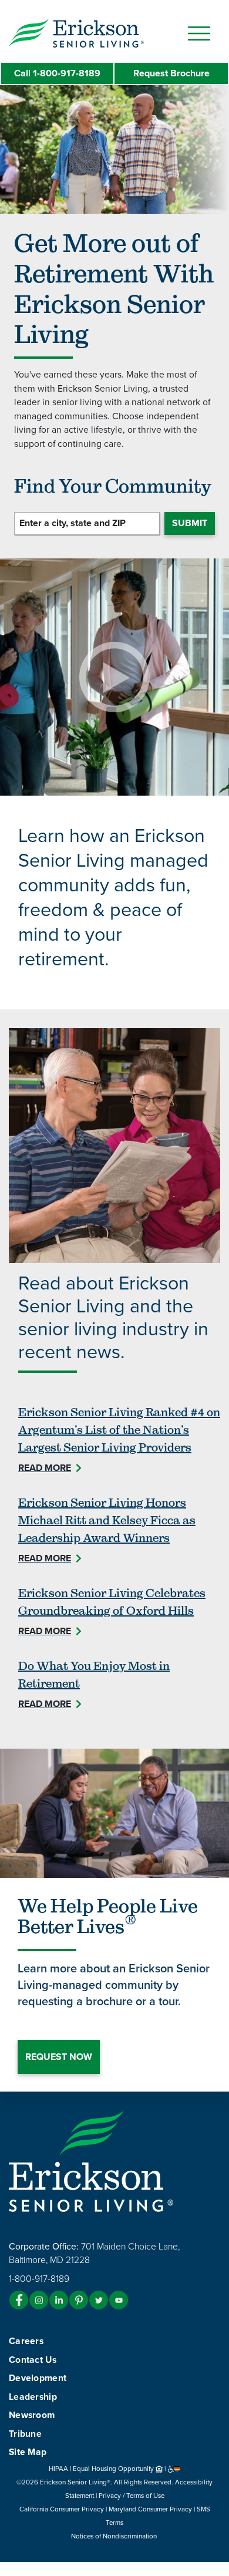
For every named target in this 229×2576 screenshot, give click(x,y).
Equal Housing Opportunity (114, 2469)
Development (38, 2378)
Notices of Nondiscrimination (115, 2536)
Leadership (33, 2397)
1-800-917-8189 (57, 73)
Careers (26, 2341)
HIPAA (58, 2469)
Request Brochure (171, 73)
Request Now (59, 2057)
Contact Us (33, 2360)
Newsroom (32, 2415)
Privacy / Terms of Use (132, 2496)
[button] (100, 32)
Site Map (28, 2452)
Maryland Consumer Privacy (150, 2509)
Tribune (25, 2434)
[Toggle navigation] (199, 33)
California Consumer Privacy (62, 2509)
